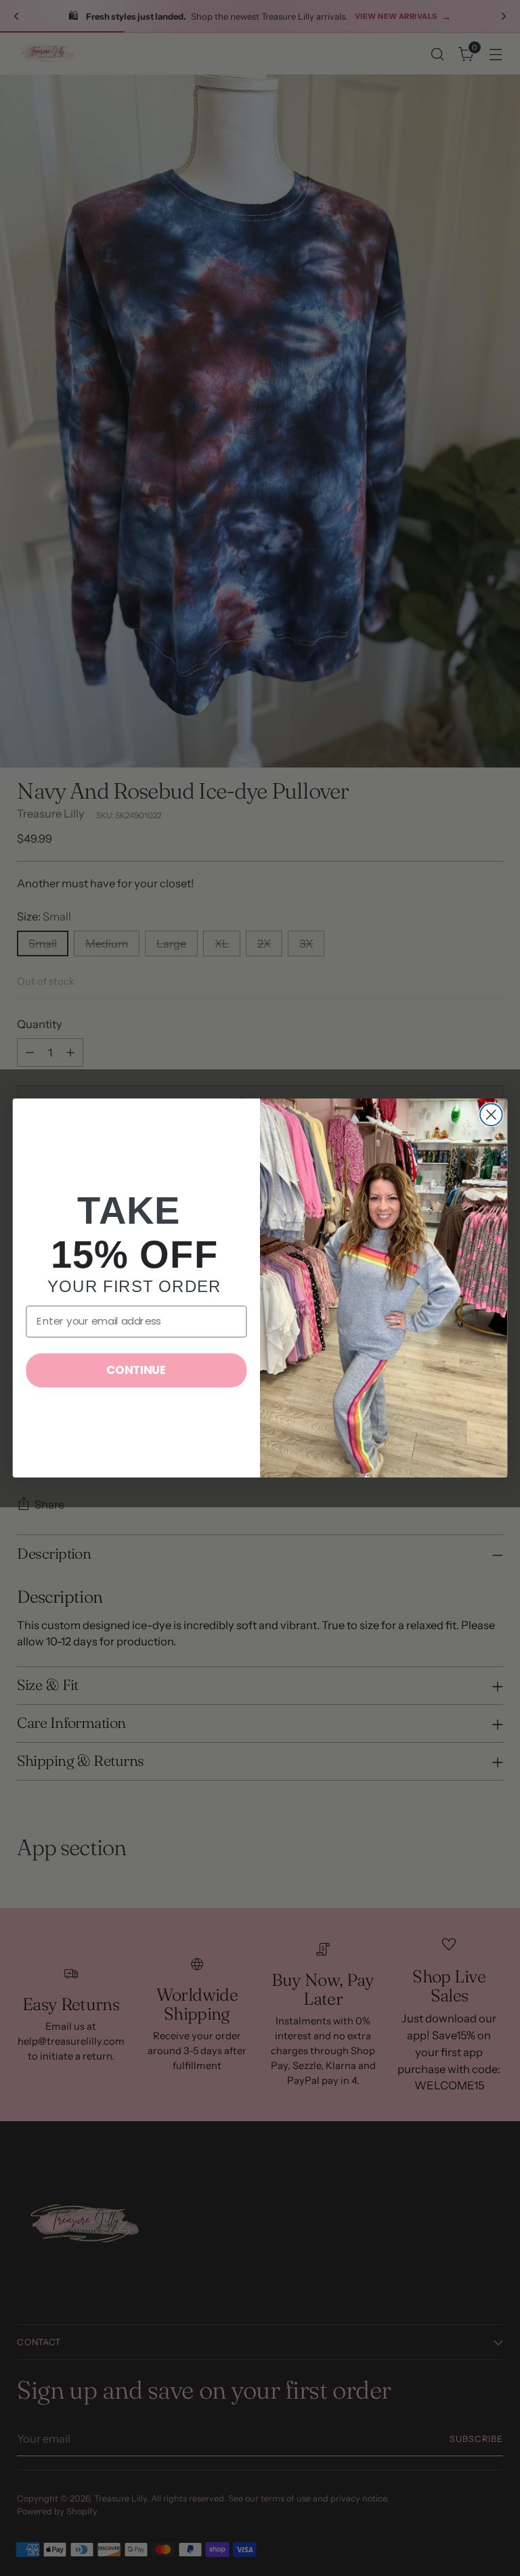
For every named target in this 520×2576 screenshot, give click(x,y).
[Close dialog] (491, 1114)
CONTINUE (136, 1370)
